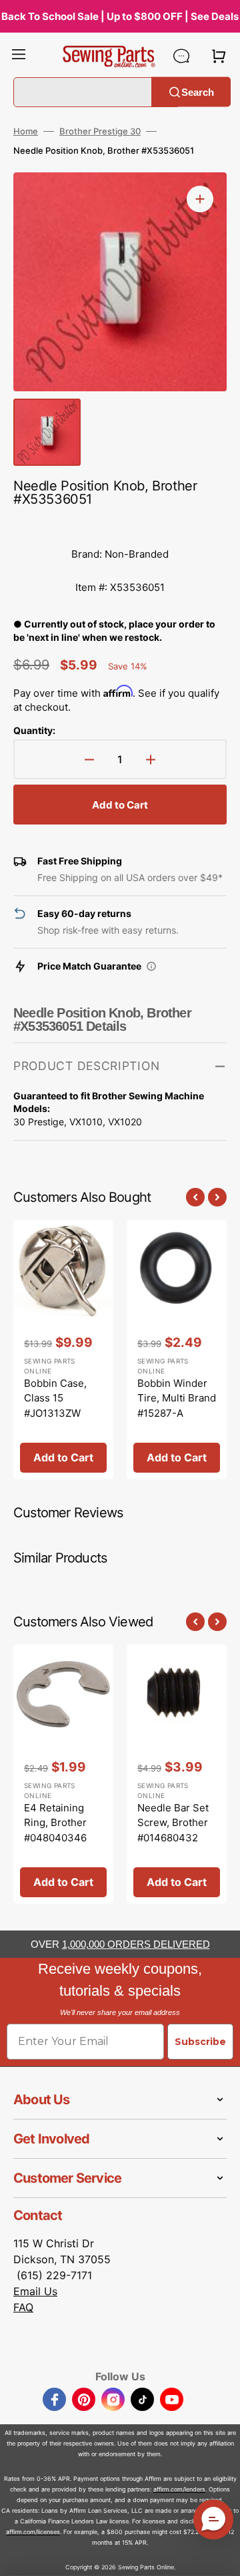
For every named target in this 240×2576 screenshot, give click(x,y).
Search (198, 92)
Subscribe (200, 2042)
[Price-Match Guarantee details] (151, 966)
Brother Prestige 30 (100, 131)
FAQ (23, 2307)
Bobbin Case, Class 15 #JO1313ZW (55, 1398)
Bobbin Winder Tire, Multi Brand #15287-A (177, 1398)
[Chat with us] (181, 56)
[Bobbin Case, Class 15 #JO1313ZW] (63, 1350)
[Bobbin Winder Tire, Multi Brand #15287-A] (177, 1350)
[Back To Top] (220, 2556)
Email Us (35, 2291)
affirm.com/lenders (179, 2489)
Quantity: (34, 730)
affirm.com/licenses (33, 2532)
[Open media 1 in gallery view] (200, 199)
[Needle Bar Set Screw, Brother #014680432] (177, 1774)
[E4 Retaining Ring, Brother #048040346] (63, 1774)
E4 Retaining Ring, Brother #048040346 (55, 1823)
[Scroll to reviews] (120, 524)
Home (26, 131)
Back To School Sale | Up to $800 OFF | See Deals (120, 16)
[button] (19, 56)
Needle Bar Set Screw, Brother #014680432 (173, 1823)
